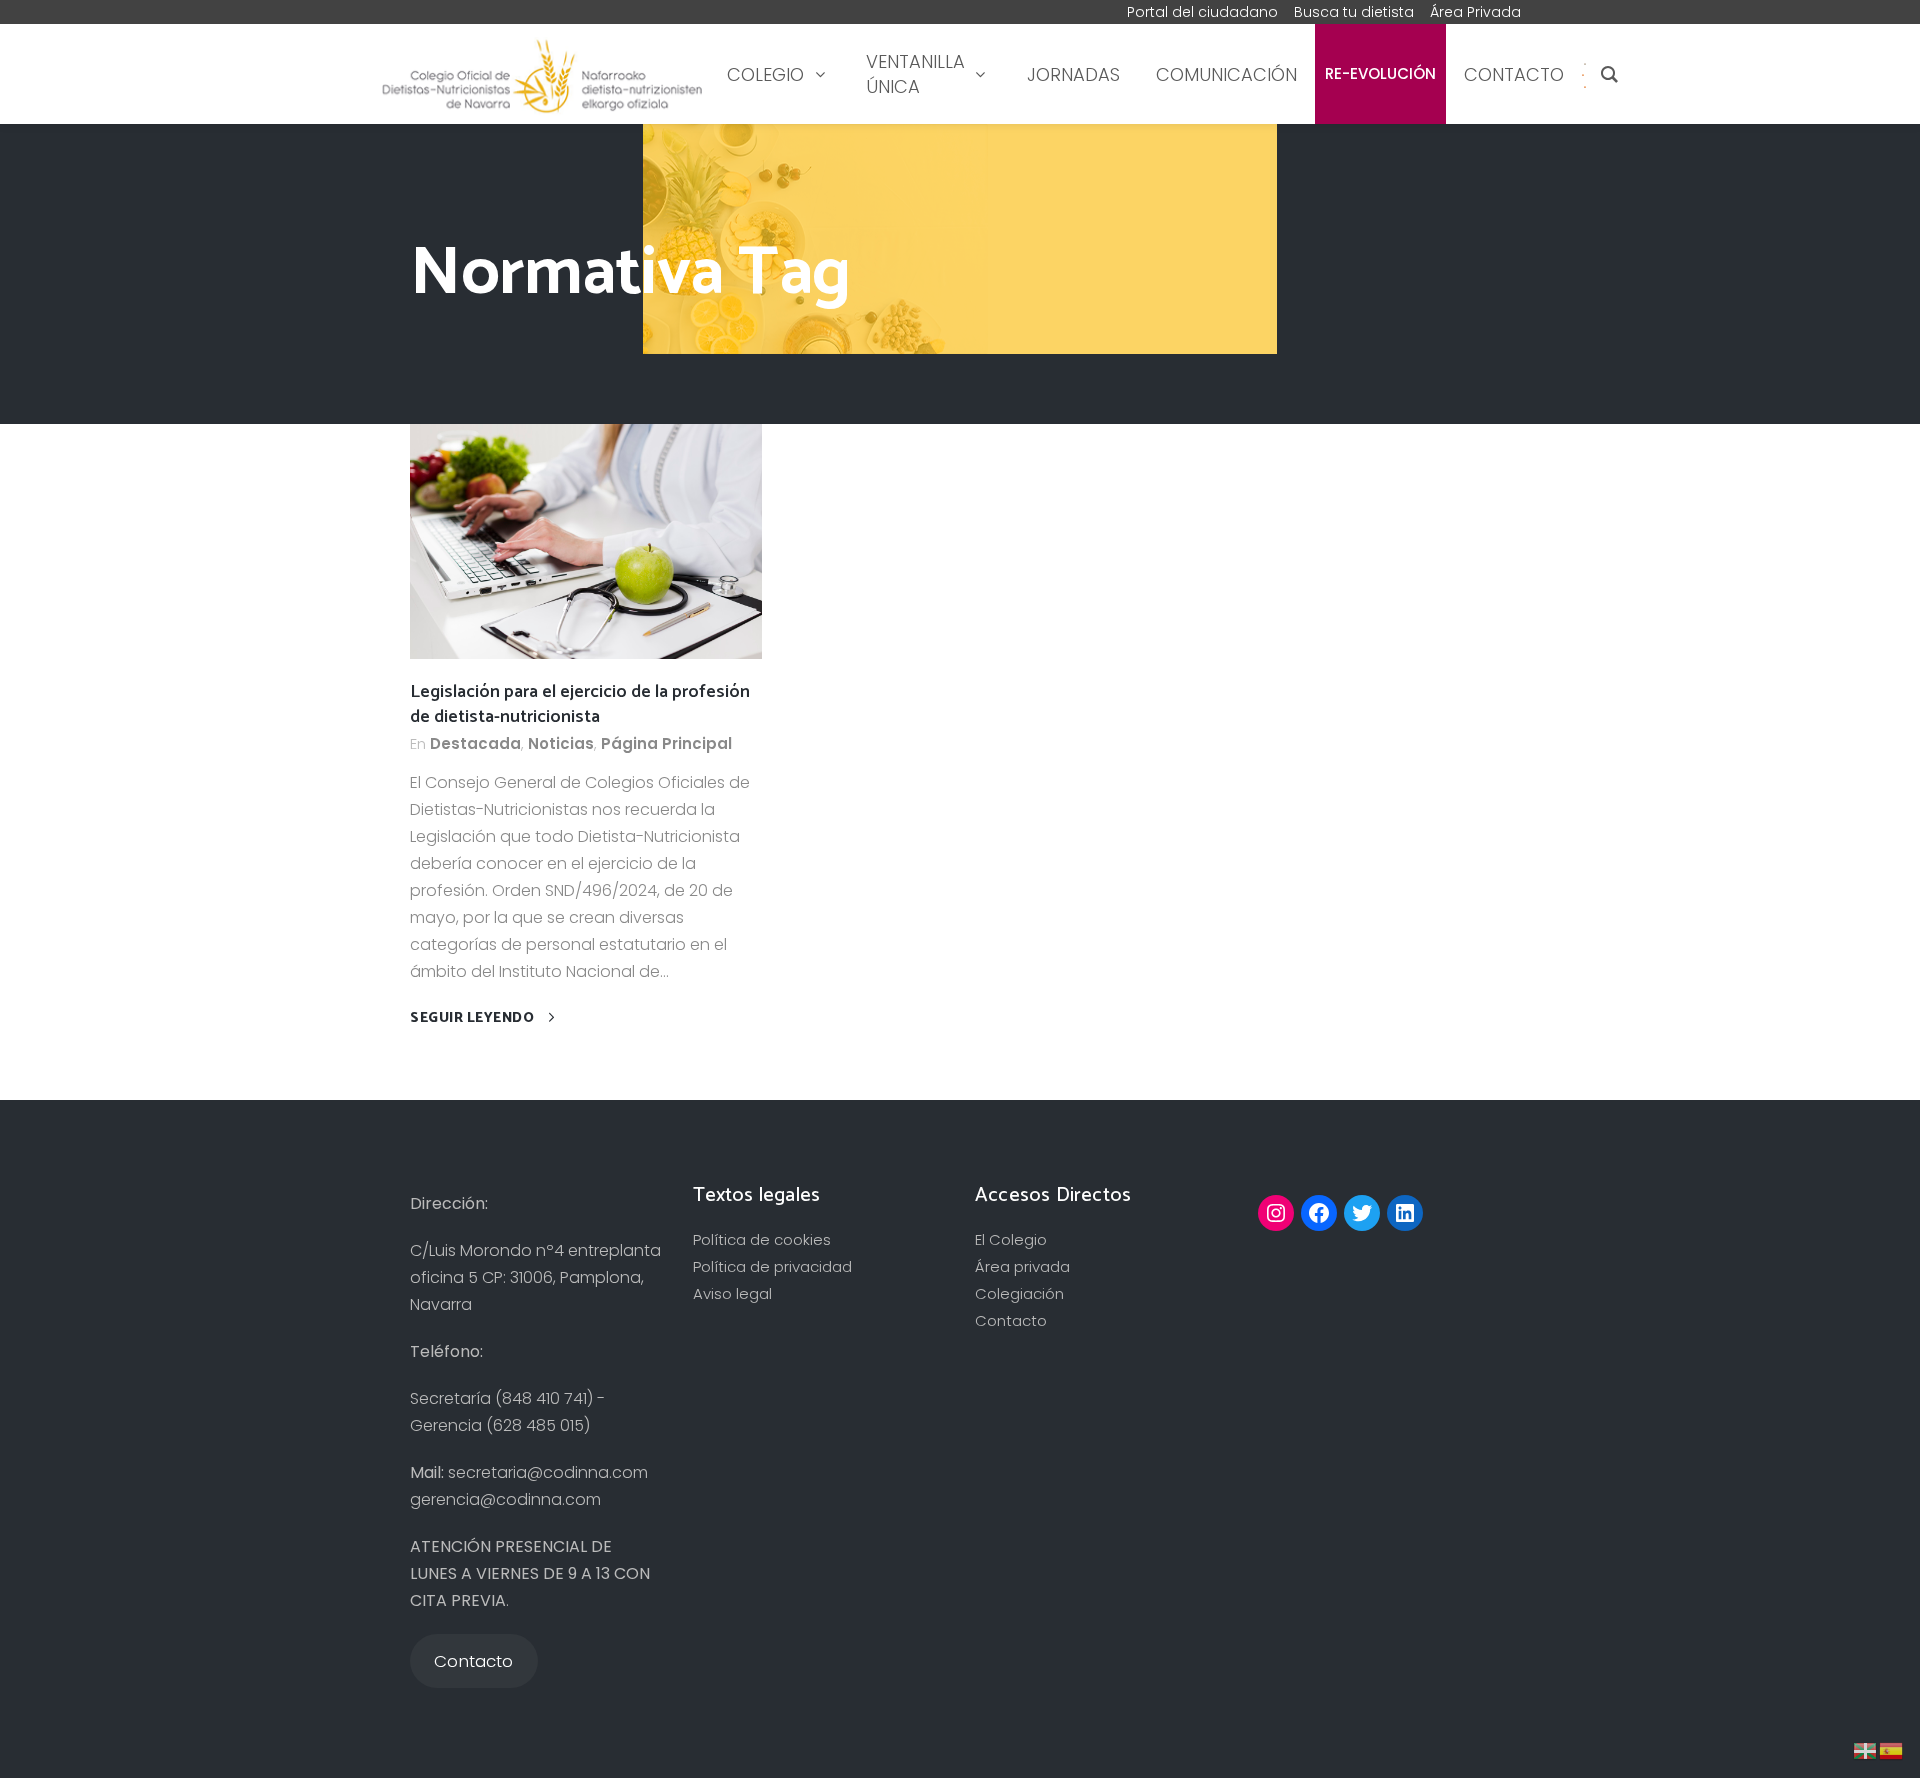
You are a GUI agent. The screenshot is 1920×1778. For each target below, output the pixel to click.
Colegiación (1019, 1293)
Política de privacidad (772, 1266)
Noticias (561, 743)
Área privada (1022, 1266)
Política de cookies (762, 1239)
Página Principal (666, 743)
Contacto (1011, 1320)
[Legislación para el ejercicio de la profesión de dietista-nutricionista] (586, 540)
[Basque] (1866, 1749)
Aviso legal (732, 1293)
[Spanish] (1583, 74)
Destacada (475, 743)
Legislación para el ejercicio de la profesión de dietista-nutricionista (580, 704)
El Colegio (1011, 1239)
